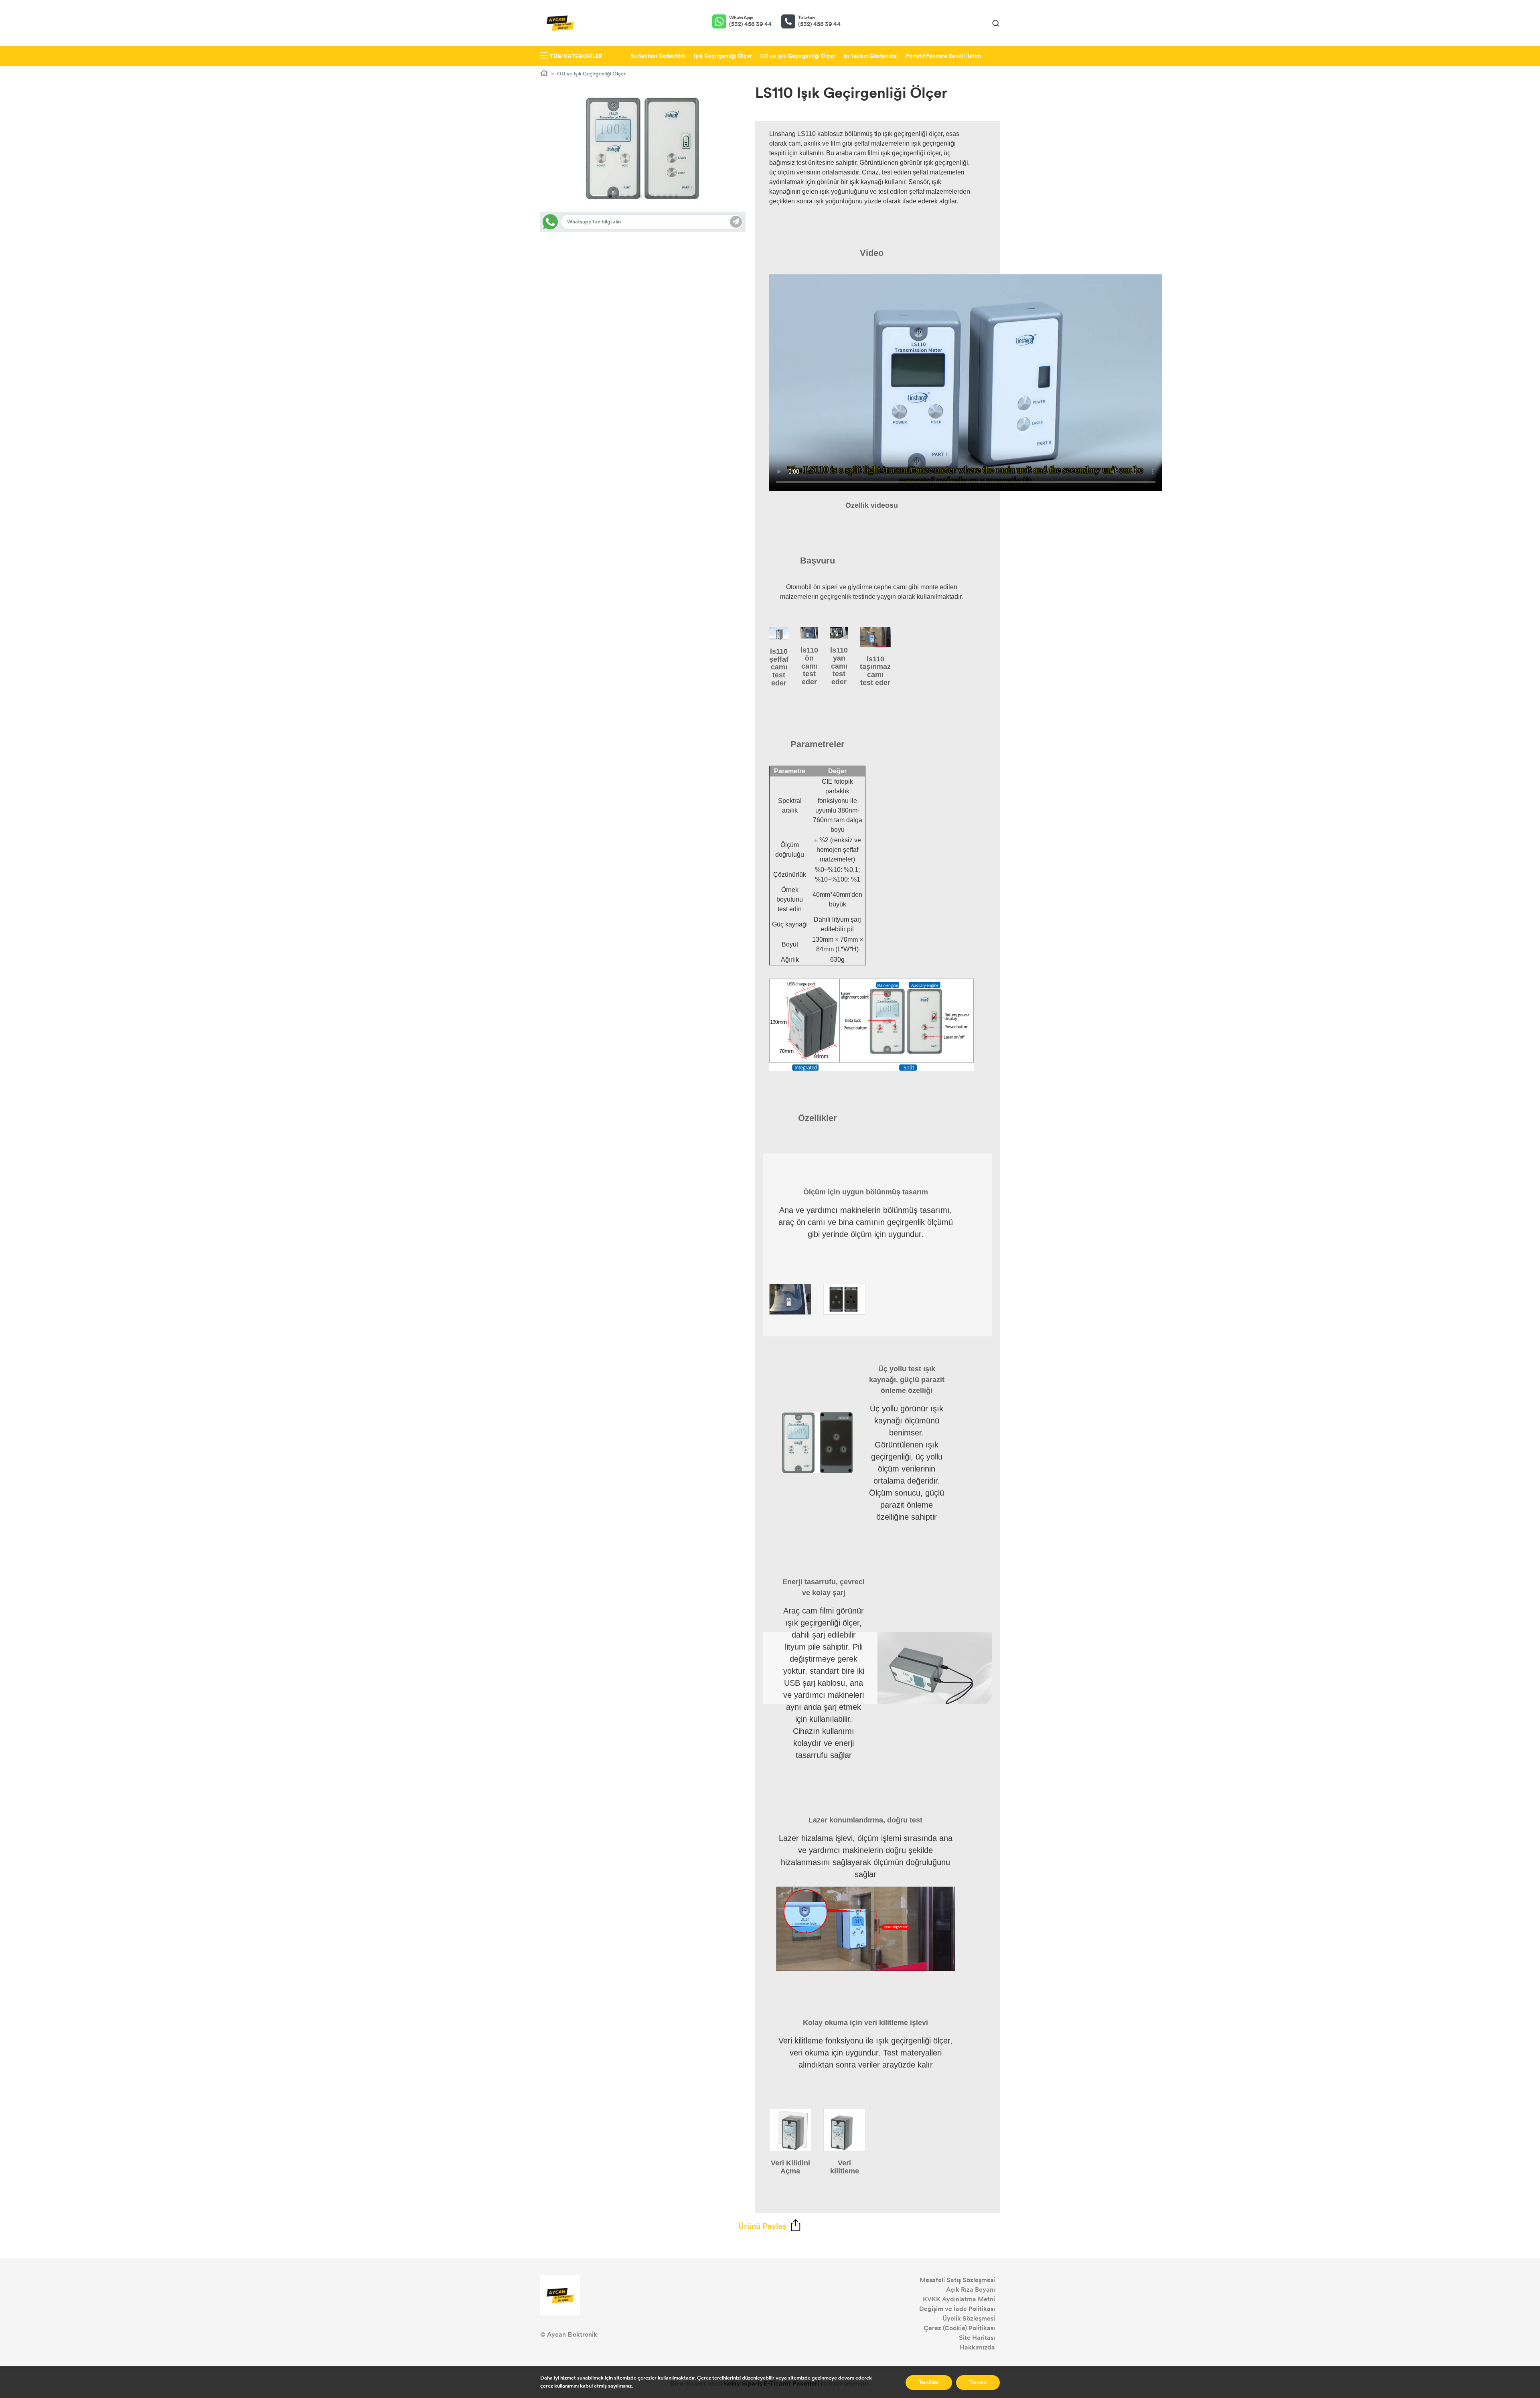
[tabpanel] (643, 148)
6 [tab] (640, 196)
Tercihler (929, 2382)
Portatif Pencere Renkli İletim (943, 56)
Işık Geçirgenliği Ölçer (723, 56)
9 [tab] (658, 196)
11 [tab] (670, 196)
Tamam (978, 2382)
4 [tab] (628, 196)
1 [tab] (610, 196)
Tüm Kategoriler (576, 56)
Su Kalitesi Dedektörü (658, 56)
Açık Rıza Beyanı (971, 2290)
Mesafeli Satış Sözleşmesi (957, 2280)
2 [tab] (616, 196)
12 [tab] (676, 196)
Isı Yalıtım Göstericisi (871, 56)
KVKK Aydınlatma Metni (959, 2299)
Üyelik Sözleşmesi (969, 2318)
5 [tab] (634, 196)
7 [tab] (646, 196)
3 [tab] (622, 196)
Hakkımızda (977, 2347)
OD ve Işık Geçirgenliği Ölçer (798, 56)
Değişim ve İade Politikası (957, 2309)
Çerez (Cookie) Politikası (959, 2328)
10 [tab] (664, 196)
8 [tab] (652, 196)
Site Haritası (977, 2338)
